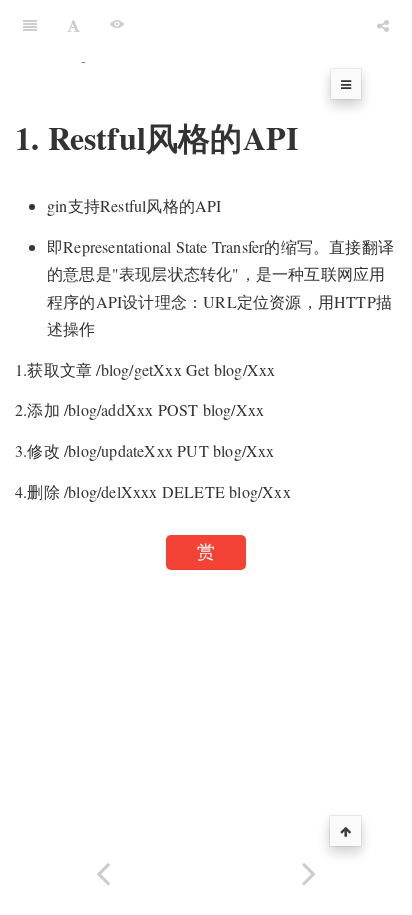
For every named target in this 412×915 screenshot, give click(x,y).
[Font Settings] (73, 25)
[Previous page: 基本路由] (103, 871)
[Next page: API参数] (309, 871)
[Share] (383, 25)
